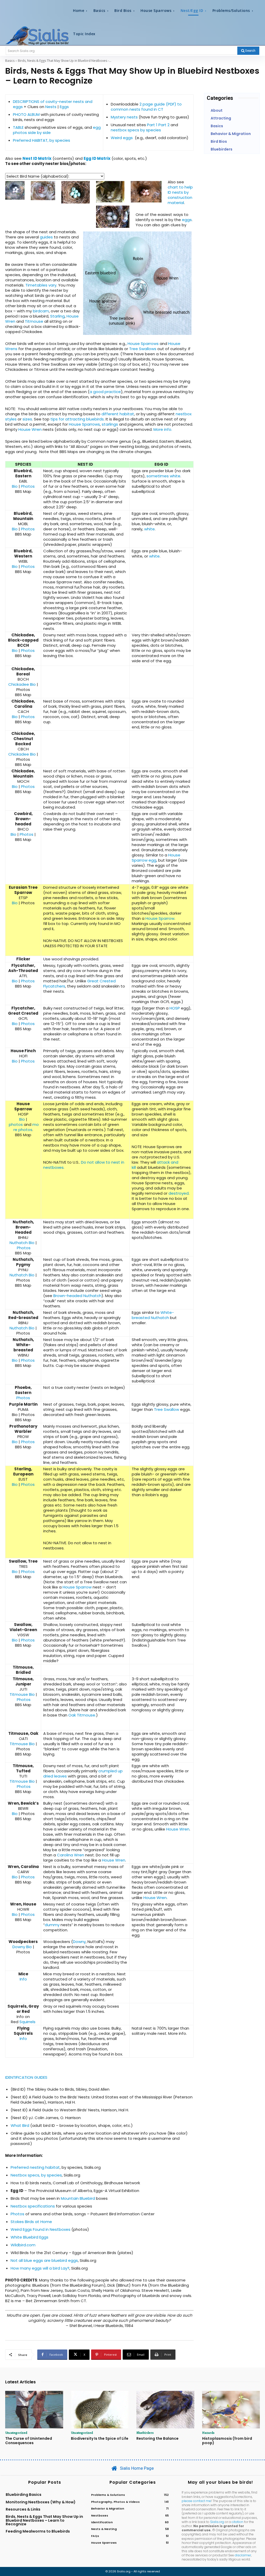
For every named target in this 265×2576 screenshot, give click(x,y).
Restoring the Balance (157, 2438)
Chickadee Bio (22, 684)
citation (237, 2522)
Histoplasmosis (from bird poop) (227, 2441)
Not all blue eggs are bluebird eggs (44, 2260)
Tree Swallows (143, 349)
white (149, 529)
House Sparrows (143, 344)
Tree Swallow (167, 1409)
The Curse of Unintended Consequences (29, 2441)
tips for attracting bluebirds (77, 419)
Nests (51, 107)
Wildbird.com (23, 2245)
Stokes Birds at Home (31, 2222)
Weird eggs (122, 138)
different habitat (118, 414)
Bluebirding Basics (24, 2495)
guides (46, 237)
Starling (57, 316)
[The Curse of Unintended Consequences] (34, 2410)
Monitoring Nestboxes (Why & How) (41, 2502)
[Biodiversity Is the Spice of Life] (100, 2410)
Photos (28, 486)
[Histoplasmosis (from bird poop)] (231, 2410)
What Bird (20, 2125)
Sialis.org (217, 2522)
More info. (163, 429)
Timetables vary (41, 285)
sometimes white (163, 476)
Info (23, 1979)
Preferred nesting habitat (35, 2167)
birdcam (41, 311)
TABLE (18, 127)
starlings (110, 424)
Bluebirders (145, 2432)
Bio (15, 486)
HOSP (175, 1008)
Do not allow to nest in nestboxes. (84, 1165)
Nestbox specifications (33, 2206)
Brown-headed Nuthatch (77, 1296)
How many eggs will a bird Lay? (40, 2268)
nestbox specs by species (136, 130)
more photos (26, 1127)
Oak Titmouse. (82, 1715)
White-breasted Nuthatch (153, 1315)
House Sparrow (160, 918)
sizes (27, 419)
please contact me (196, 2501)
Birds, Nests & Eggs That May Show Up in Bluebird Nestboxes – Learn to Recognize (44, 2520)
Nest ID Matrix (37, 158)
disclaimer (243, 2555)
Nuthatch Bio (22, 1243)
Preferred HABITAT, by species (42, 140)
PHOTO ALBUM (26, 114)
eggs (187, 220)
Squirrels (27, 2022)
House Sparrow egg (156, 858)
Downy (79, 1942)
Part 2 (164, 125)
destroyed (179, 1193)
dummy (52, 1925)
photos (16, 1124)
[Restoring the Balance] (165, 2410)
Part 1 (152, 125)
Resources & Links (23, 2509)
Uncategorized (16, 2432)
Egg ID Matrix (97, 158)
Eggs (64, 107)
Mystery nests (124, 117)
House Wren (30, 429)
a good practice (105, 392)
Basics (10, 61)
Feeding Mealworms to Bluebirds (38, 2531)
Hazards (208, 2432)
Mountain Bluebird (78, 2198)
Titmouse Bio (22, 1694)
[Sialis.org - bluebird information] (37, 36)
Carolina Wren (71, 1855)
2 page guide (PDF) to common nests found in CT (146, 107)
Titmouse (34, 321)
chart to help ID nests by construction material (180, 195)
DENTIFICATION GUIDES (27, 2077)
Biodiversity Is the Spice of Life (100, 2438)
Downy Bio (22, 1947)
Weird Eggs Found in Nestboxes (41, 2229)
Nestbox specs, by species (36, 2175)
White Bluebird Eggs (30, 2237)
